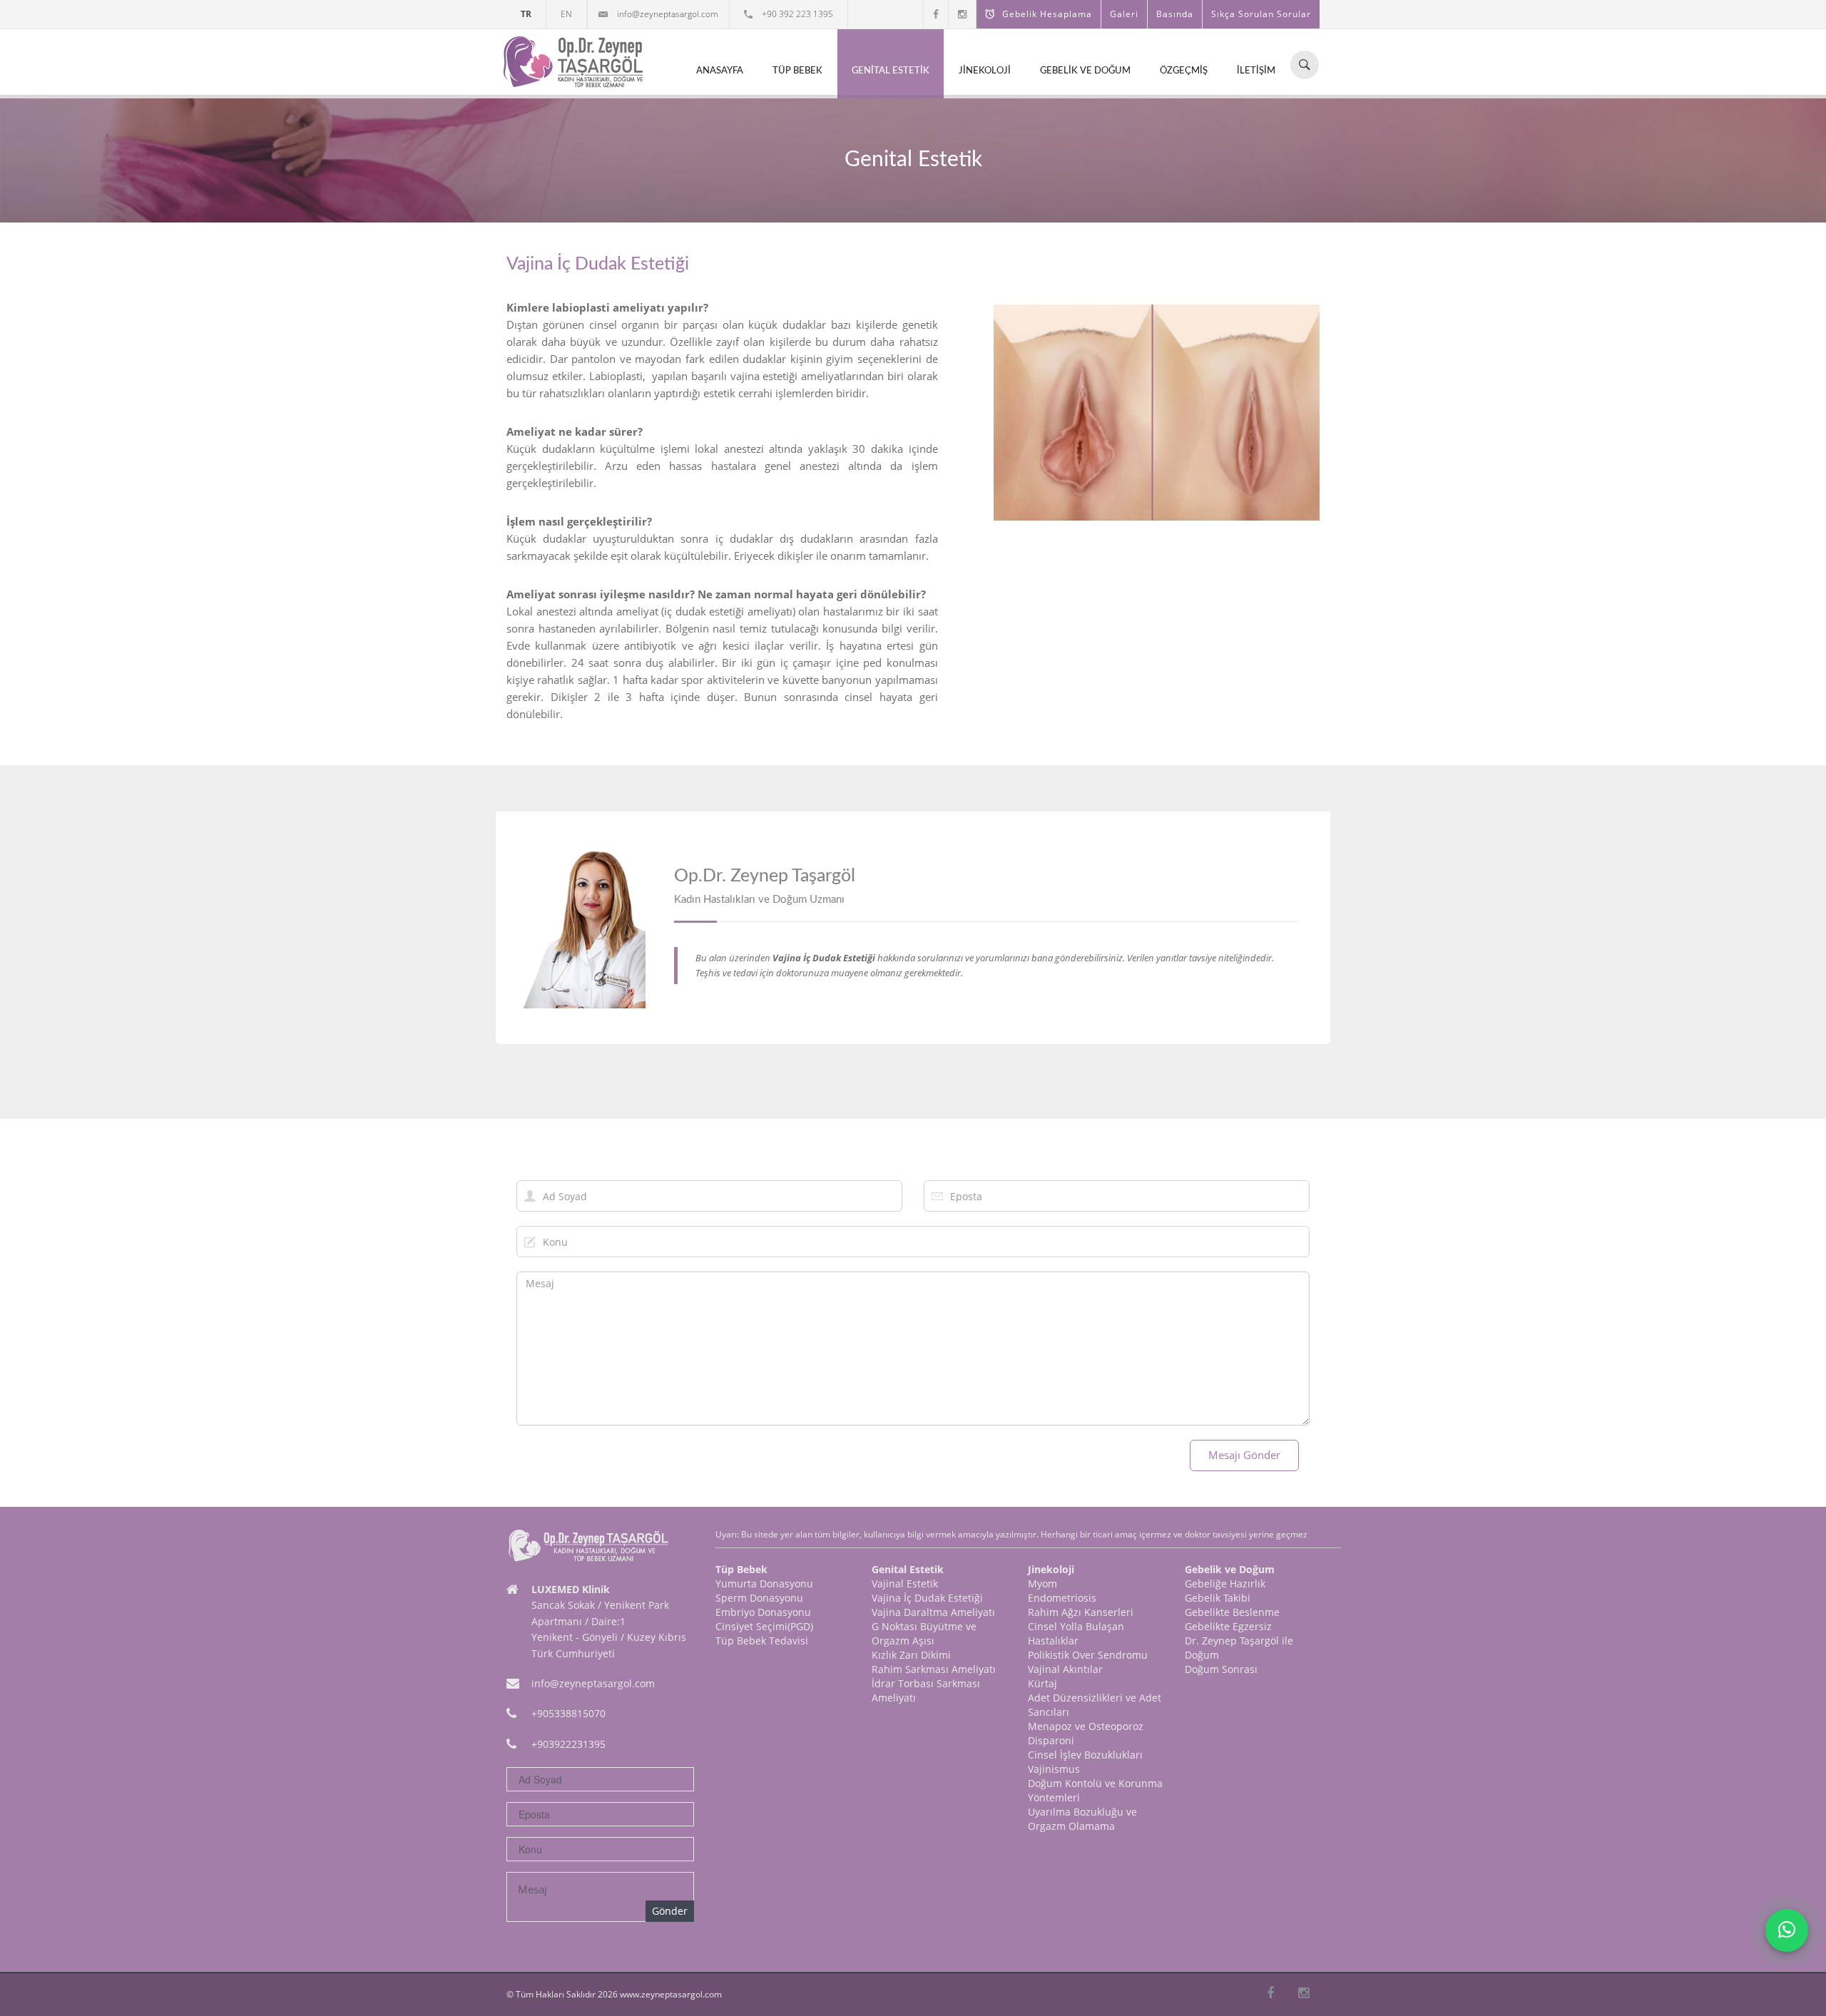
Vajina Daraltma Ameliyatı (933, 1612)
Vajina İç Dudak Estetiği (927, 1598)
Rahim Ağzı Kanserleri (1081, 1612)
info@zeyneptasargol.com (667, 14)
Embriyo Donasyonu (763, 1612)
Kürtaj (1042, 1683)
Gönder (670, 1911)
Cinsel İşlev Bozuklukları (1085, 1755)
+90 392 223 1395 (796, 14)
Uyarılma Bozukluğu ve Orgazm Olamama (1082, 1819)
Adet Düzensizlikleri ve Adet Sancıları (1095, 1705)
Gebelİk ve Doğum (1085, 71)
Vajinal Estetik (905, 1583)
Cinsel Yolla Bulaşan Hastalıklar (1076, 1633)
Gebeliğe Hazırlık (1225, 1583)
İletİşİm (1256, 71)
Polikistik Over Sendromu (1088, 1655)
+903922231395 (568, 1744)
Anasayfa (720, 71)
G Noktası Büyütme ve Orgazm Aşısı (924, 1633)
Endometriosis (1062, 1598)
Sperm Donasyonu (759, 1598)
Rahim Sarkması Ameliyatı (934, 1669)
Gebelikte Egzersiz (1228, 1626)
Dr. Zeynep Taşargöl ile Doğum (1239, 1648)
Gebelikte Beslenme (1232, 1612)
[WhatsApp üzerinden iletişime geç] (1787, 1930)
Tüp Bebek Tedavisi (762, 1641)
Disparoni (1051, 1740)
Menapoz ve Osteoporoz (1086, 1726)
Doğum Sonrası (1221, 1669)
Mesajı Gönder (1244, 1455)
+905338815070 (568, 1713)
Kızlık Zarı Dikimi (911, 1655)
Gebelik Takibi (1218, 1598)
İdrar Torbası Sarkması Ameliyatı (926, 1690)
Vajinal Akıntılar (1065, 1669)
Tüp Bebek (797, 71)
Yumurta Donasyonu (764, 1583)
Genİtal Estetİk (891, 71)
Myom (1042, 1583)
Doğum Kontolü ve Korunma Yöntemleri (1095, 1790)
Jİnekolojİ (985, 71)
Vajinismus (1054, 1769)
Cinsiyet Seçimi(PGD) (764, 1626)
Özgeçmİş (1184, 71)
